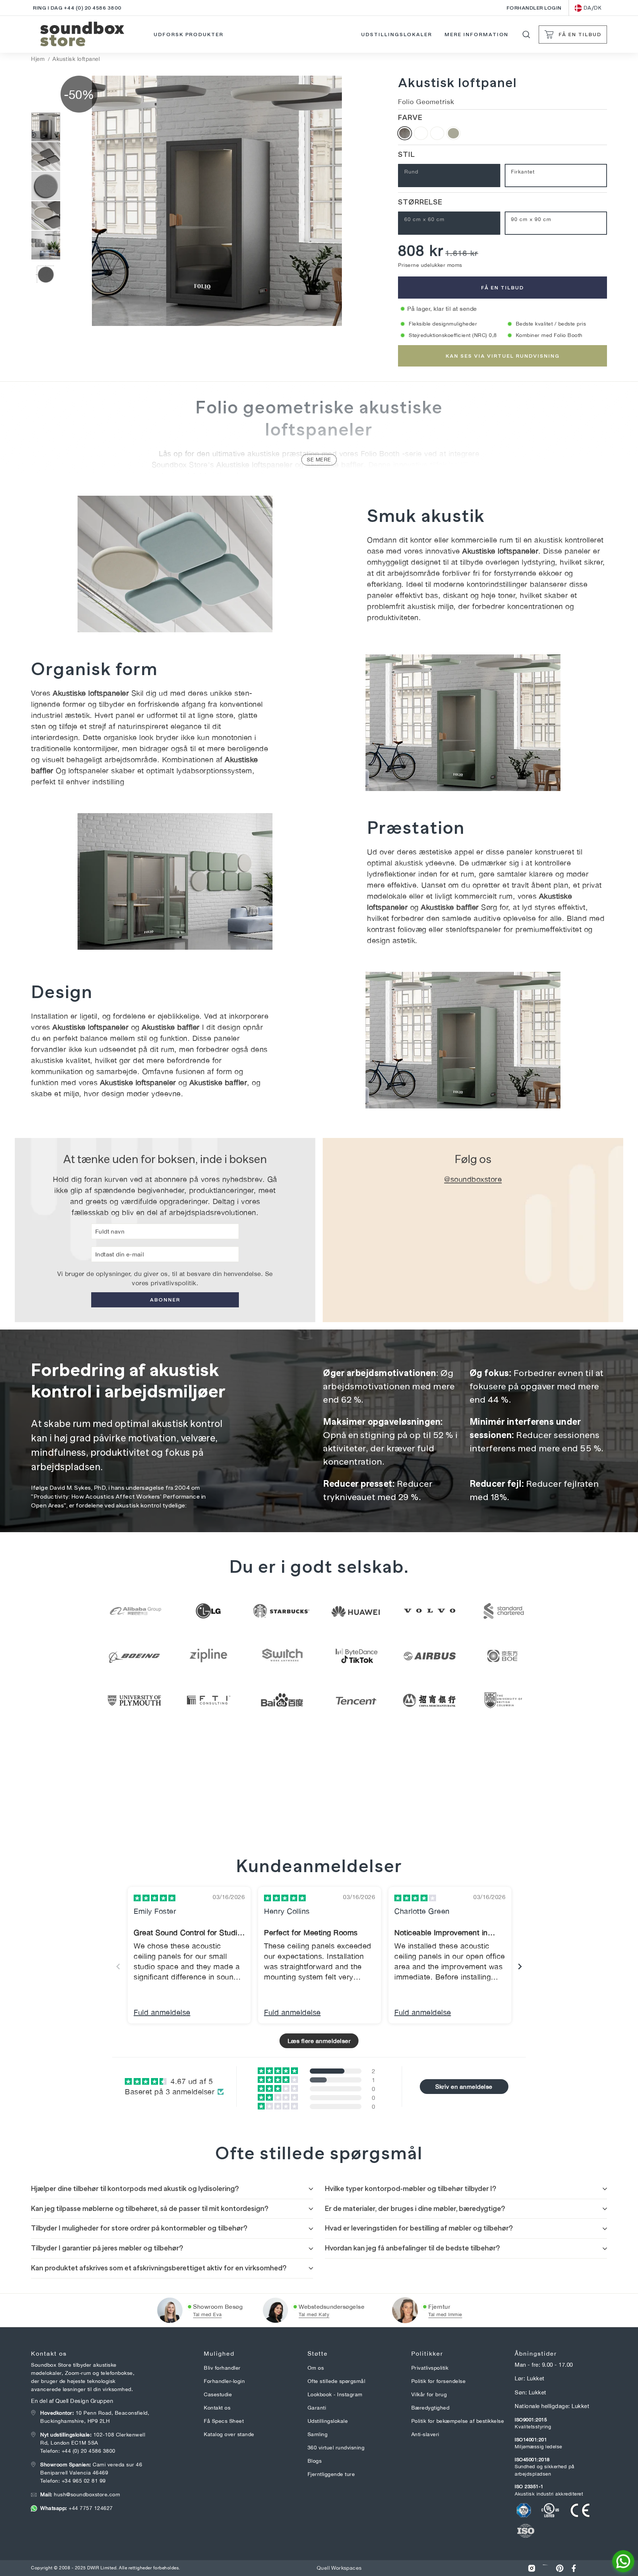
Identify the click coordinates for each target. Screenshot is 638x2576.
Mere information (476, 34)
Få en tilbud (502, 288)
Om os (316, 2368)
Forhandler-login (224, 2381)
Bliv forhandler (222, 2368)
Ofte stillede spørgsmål (337, 2381)
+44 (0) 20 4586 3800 (89, 2451)
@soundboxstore (473, 1179)
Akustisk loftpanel (76, 59)
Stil (407, 154)
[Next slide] (520, 1966)
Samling (318, 2434)
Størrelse (420, 202)
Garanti (317, 2408)
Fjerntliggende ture (331, 2474)
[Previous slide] (118, 1966)
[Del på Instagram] (532, 2568)
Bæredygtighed (431, 2408)
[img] (155, 1898)
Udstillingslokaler (396, 34)
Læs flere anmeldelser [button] (319, 2041)
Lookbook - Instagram (335, 2394)
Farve (410, 117)
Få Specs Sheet (224, 2421)
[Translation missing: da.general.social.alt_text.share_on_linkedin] (546, 2568)
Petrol (437, 133)
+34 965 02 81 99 (84, 2481)
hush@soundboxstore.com (80, 2494)
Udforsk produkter (188, 34)
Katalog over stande (229, 2434)
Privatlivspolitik (430, 2368)
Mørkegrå (405, 133)
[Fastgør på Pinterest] (560, 2568)
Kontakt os (217, 2408)
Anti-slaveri (425, 2434)
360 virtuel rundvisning (336, 2448)
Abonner (165, 1300)
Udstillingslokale (328, 2421)
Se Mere (319, 460)
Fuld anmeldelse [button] (162, 2012)
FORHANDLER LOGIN (534, 8)
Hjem (38, 59)
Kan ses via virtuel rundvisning (503, 356)
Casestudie (218, 2394)
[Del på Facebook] (574, 2568)
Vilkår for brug (429, 2394)
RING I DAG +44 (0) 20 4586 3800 (77, 8)
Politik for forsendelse (439, 2381)
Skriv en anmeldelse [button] (464, 2087)
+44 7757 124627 (77, 2508)
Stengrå (421, 133)
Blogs (315, 2461)
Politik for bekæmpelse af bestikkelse (458, 2421)
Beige (453, 133)
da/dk (593, 8)
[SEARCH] (526, 35)
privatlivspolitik (174, 1283)
